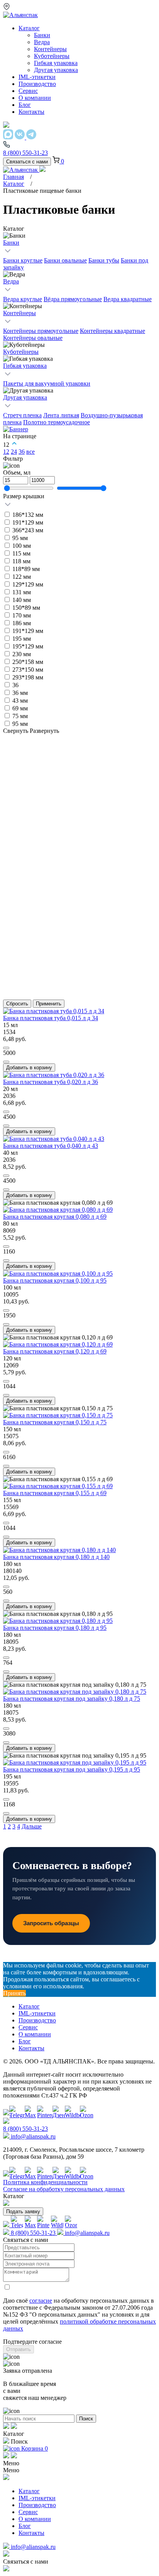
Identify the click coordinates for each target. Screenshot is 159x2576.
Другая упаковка (25, 397)
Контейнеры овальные (33, 338)
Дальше (32, 1826)
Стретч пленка (22, 415)
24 (14, 452)
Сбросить (17, 1004)
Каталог (14, 184)
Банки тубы (104, 260)
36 (22, 452)
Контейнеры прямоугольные (41, 331)
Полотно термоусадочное (57, 422)
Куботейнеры (21, 352)
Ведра (11, 281)
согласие (41, 2301)
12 (6, 452)
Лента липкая (61, 415)
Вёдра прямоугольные (73, 299)
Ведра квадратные (128, 299)
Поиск (86, 2419)
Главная (14, 177)
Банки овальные (65, 260)
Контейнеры (19, 313)
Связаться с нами (27, 162)
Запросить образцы (51, 1923)
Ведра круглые (23, 299)
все (30, 452)
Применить (49, 1004)
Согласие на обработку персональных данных (64, 2189)
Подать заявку (23, 2212)
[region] (79, 602)
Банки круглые (23, 260)
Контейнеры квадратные (112, 331)
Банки (11, 243)
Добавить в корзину (29, 1068)
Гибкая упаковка (25, 366)
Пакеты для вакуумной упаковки (47, 383)
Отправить (19, 2349)
